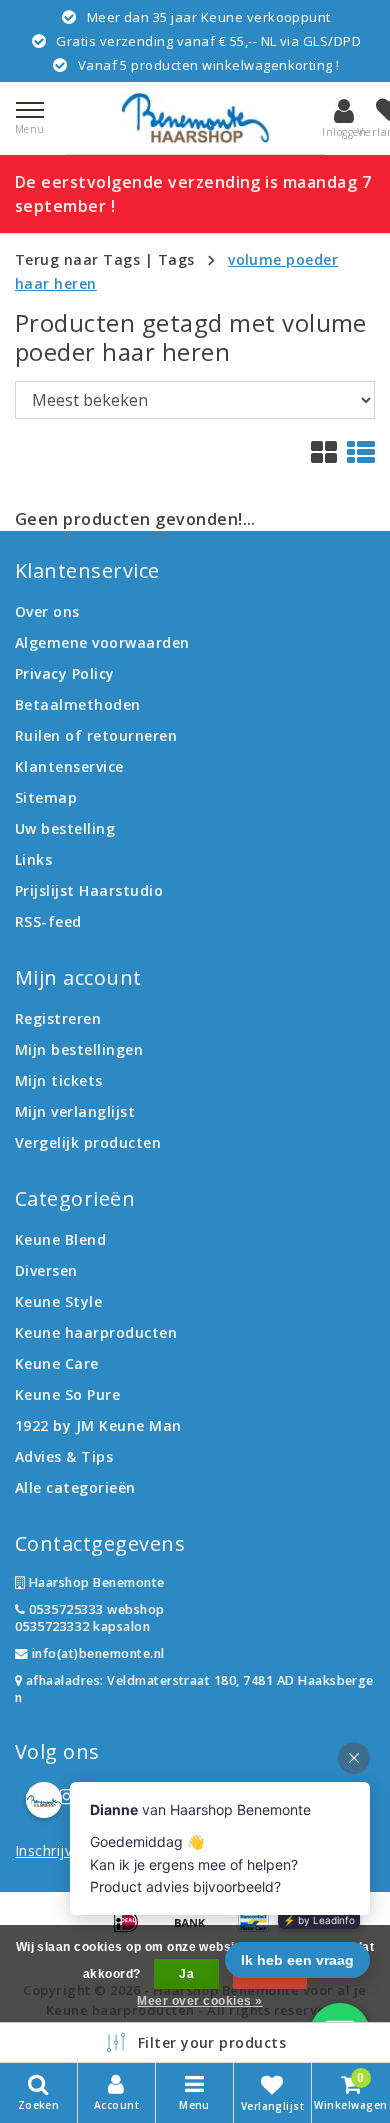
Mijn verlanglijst (75, 1111)
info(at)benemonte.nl (96, 1653)
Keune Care (57, 1363)
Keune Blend (60, 1239)
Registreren (58, 1018)
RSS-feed (48, 921)
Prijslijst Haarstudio (89, 890)
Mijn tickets (59, 1080)
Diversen (46, 1270)
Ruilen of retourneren (96, 735)
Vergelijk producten (88, 1142)
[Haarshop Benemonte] (195, 118)
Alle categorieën (75, 1487)
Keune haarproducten (96, 1332)
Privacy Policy (65, 673)
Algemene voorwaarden (102, 642)
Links (33, 859)
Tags (176, 259)
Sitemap (46, 797)
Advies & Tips (64, 1456)
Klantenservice (69, 766)
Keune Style (58, 1301)
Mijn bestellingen (79, 1049)
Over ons (47, 611)
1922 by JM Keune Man (98, 1425)
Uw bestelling (65, 828)
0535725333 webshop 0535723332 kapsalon (90, 1618)
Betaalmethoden (78, 704)
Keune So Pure (67, 1394)
